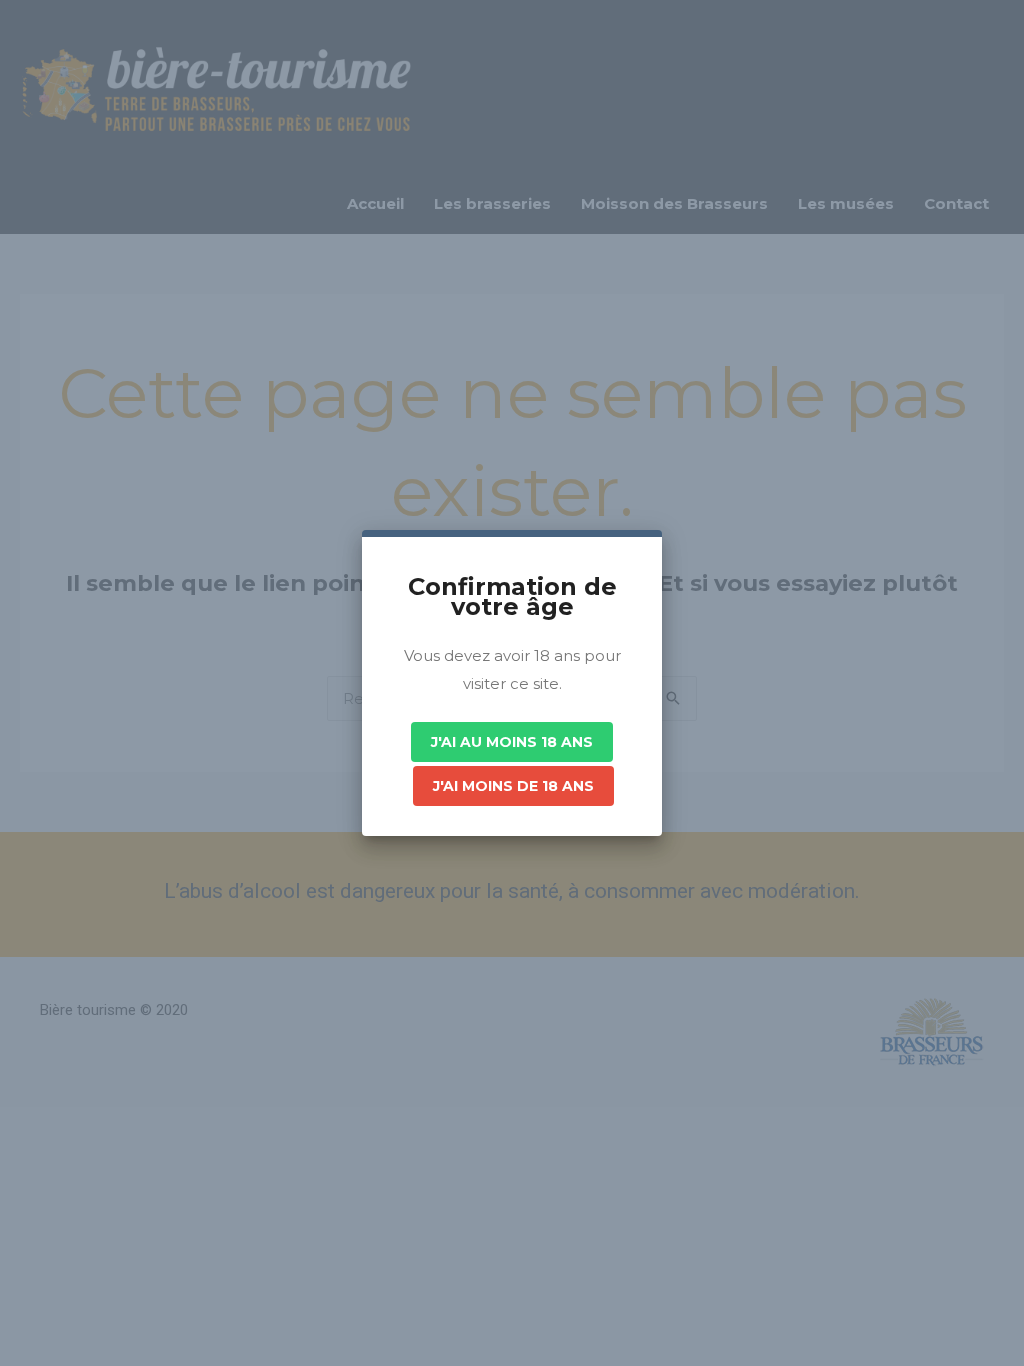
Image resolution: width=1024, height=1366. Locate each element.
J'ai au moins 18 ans (512, 742)
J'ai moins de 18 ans (513, 786)
